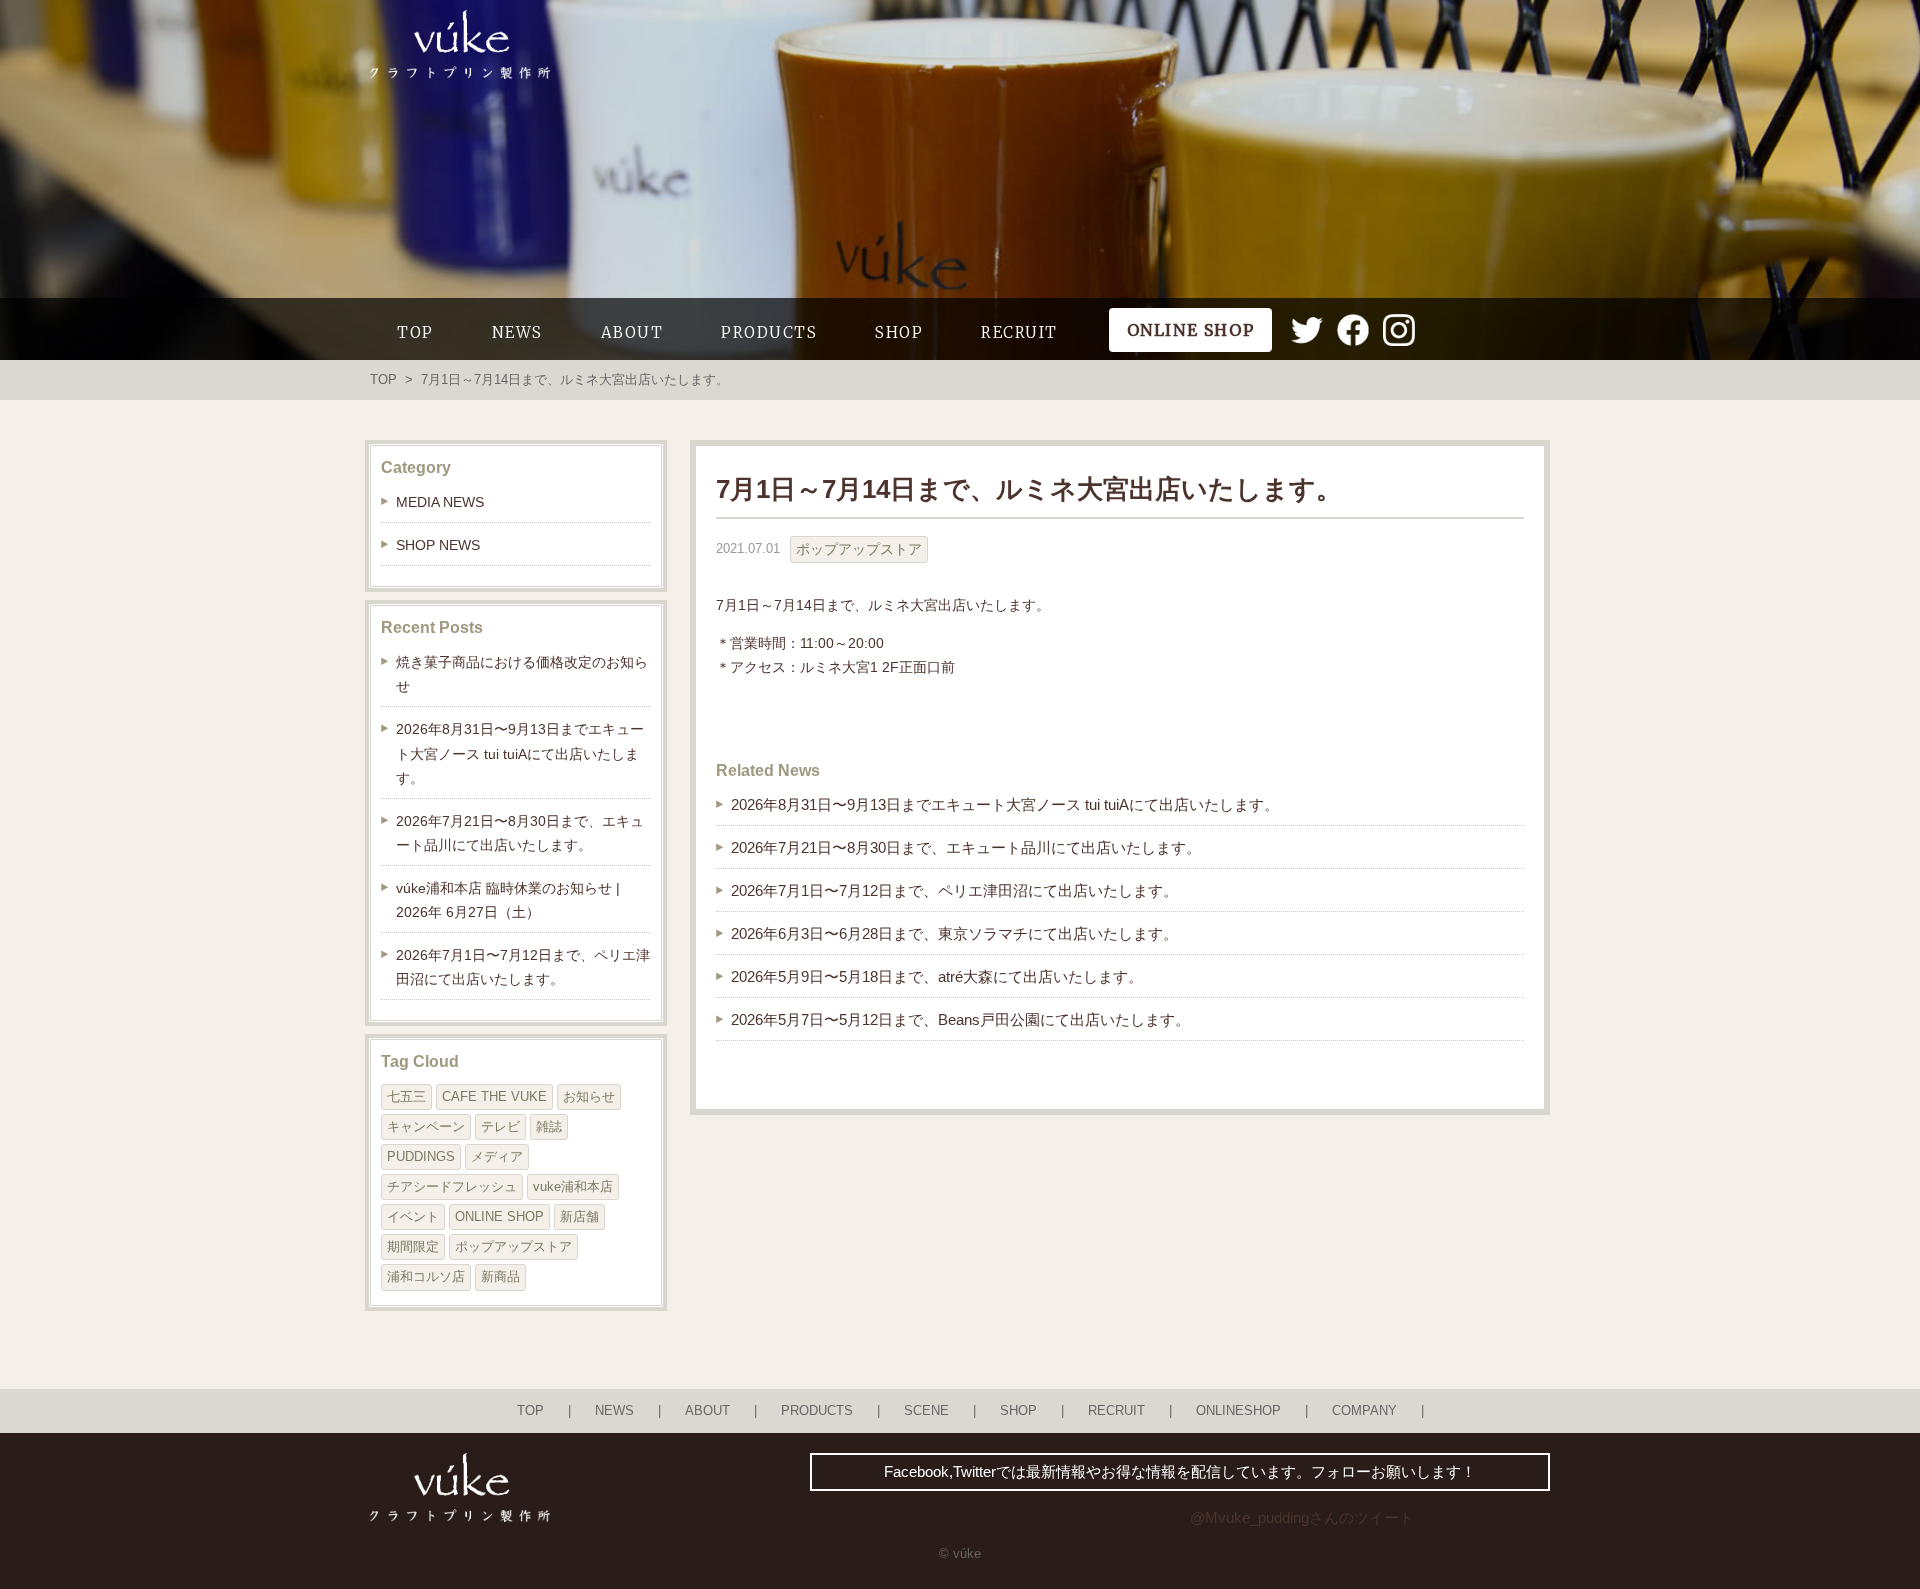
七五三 (406, 1096)
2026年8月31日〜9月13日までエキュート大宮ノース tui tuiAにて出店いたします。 (1005, 804)
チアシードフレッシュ (452, 1186)
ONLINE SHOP (499, 1216)
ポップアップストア (859, 549)
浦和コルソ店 (426, 1276)
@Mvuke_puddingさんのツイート (1302, 1517)
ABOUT (632, 332)
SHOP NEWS (438, 545)
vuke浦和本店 (573, 1186)
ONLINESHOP (1238, 1411)
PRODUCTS (769, 332)
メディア (497, 1156)
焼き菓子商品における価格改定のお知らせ (522, 674)
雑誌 (549, 1126)
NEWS (517, 332)
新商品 (500, 1276)
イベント (413, 1216)
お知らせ (589, 1096)
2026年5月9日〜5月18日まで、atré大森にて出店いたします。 (937, 976)
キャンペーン (426, 1126)
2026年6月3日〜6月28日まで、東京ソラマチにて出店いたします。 (954, 933)
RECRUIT (1019, 332)
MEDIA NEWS (440, 502)
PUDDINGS (421, 1156)
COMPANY (1364, 1411)
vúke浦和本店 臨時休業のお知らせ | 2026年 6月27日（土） (508, 900)
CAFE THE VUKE (494, 1096)
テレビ (500, 1126)
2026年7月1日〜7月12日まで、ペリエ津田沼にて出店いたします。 (954, 890)
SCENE (926, 1411)
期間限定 (413, 1246)
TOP (415, 332)
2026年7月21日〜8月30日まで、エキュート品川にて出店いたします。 (966, 847)
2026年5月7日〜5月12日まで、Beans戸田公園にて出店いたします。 (960, 1019)
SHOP (899, 332)
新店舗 (579, 1216)
